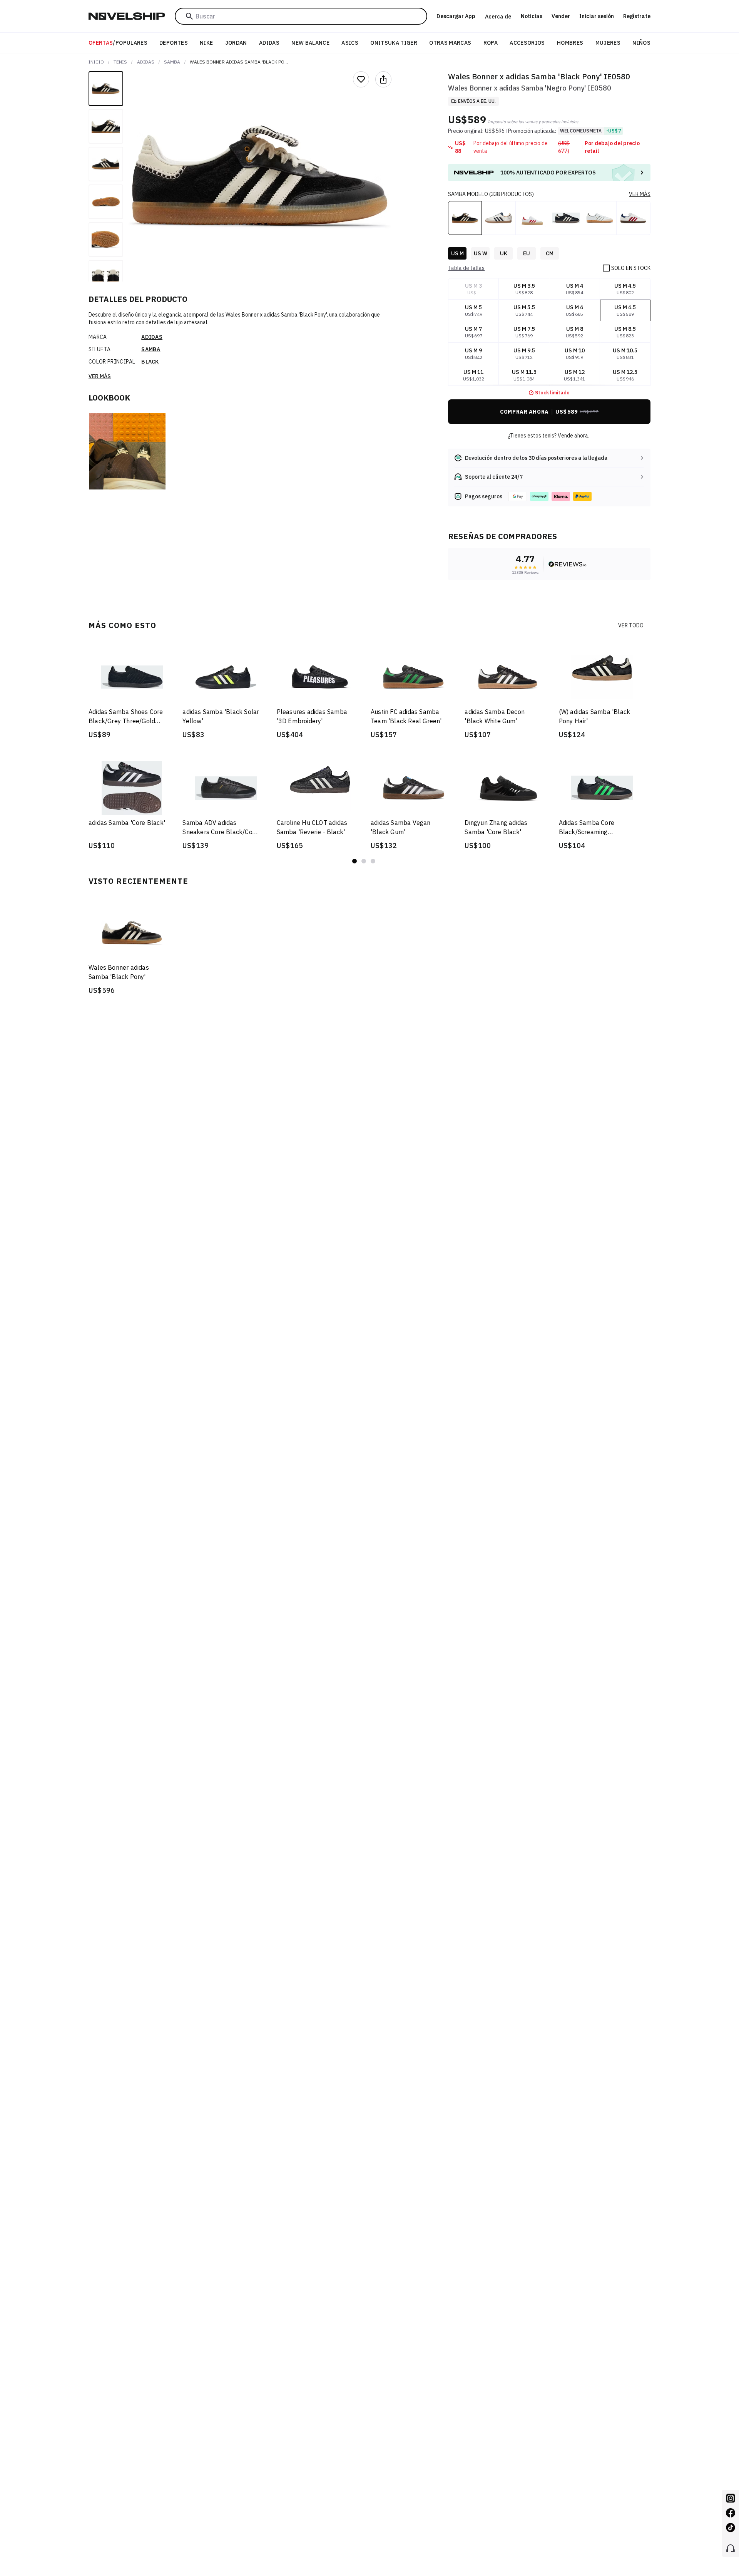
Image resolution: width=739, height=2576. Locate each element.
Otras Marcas (450, 43)
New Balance (310, 43)
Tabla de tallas (466, 268)
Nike (206, 43)
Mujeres (608, 43)
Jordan (236, 43)
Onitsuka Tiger (394, 43)
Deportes (174, 43)
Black (150, 362)
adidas (146, 62)
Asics (350, 43)
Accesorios (527, 43)
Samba (172, 62)
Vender (561, 16)
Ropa (491, 43)
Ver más (100, 376)
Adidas (269, 43)
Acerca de (498, 17)
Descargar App (456, 16)
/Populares (118, 43)
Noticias (532, 16)
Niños (641, 43)
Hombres (570, 43)
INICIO (96, 62)
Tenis (120, 62)
